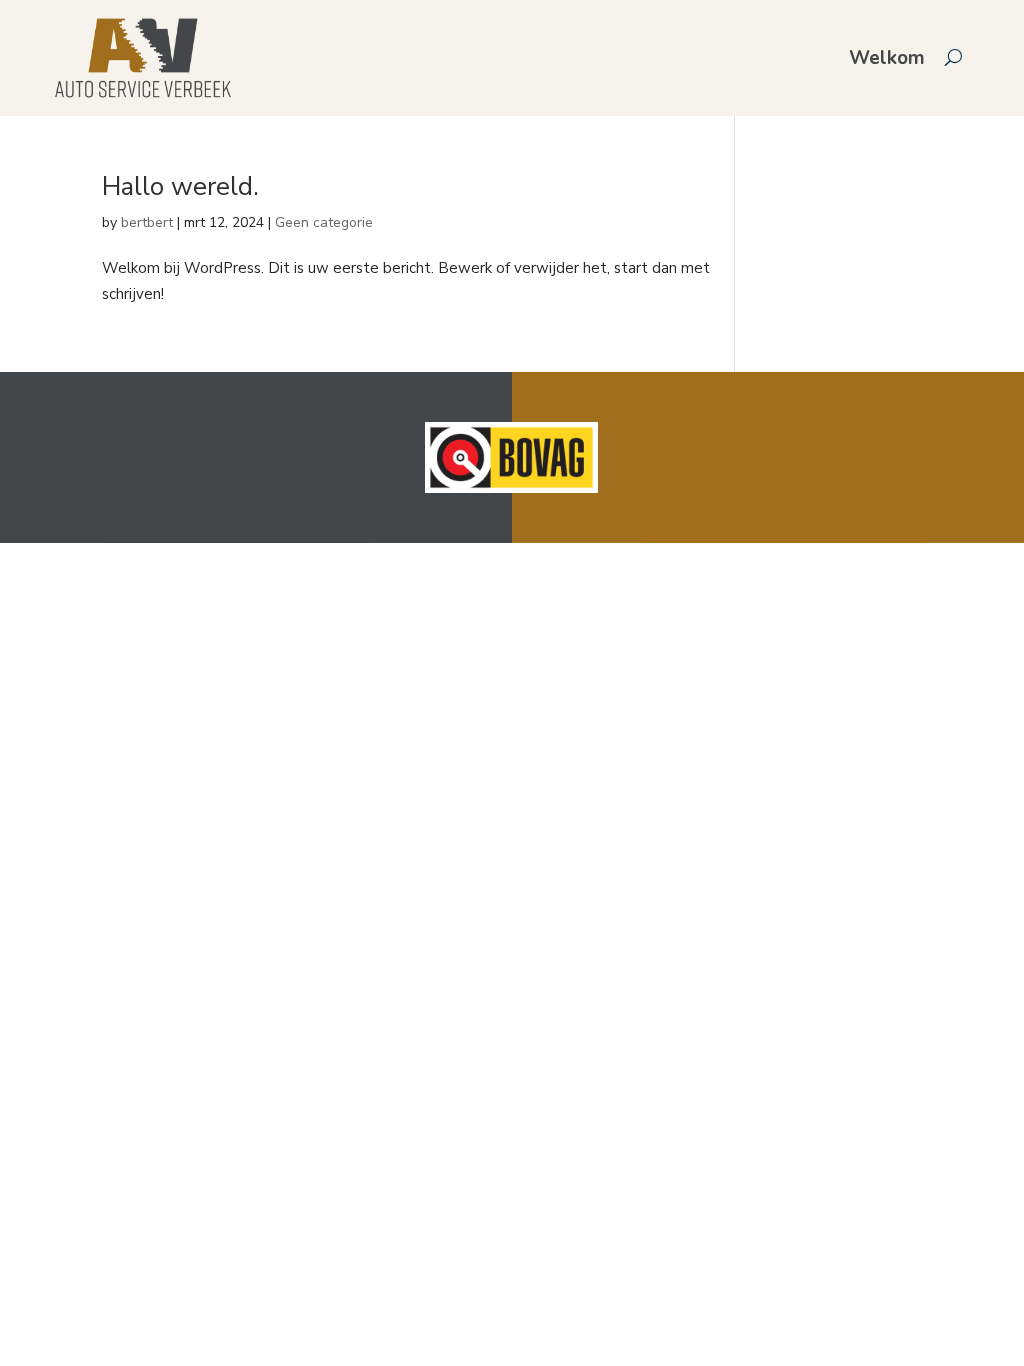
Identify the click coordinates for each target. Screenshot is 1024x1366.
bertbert (147, 222)
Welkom (887, 58)
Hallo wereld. (180, 186)
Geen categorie (324, 222)
